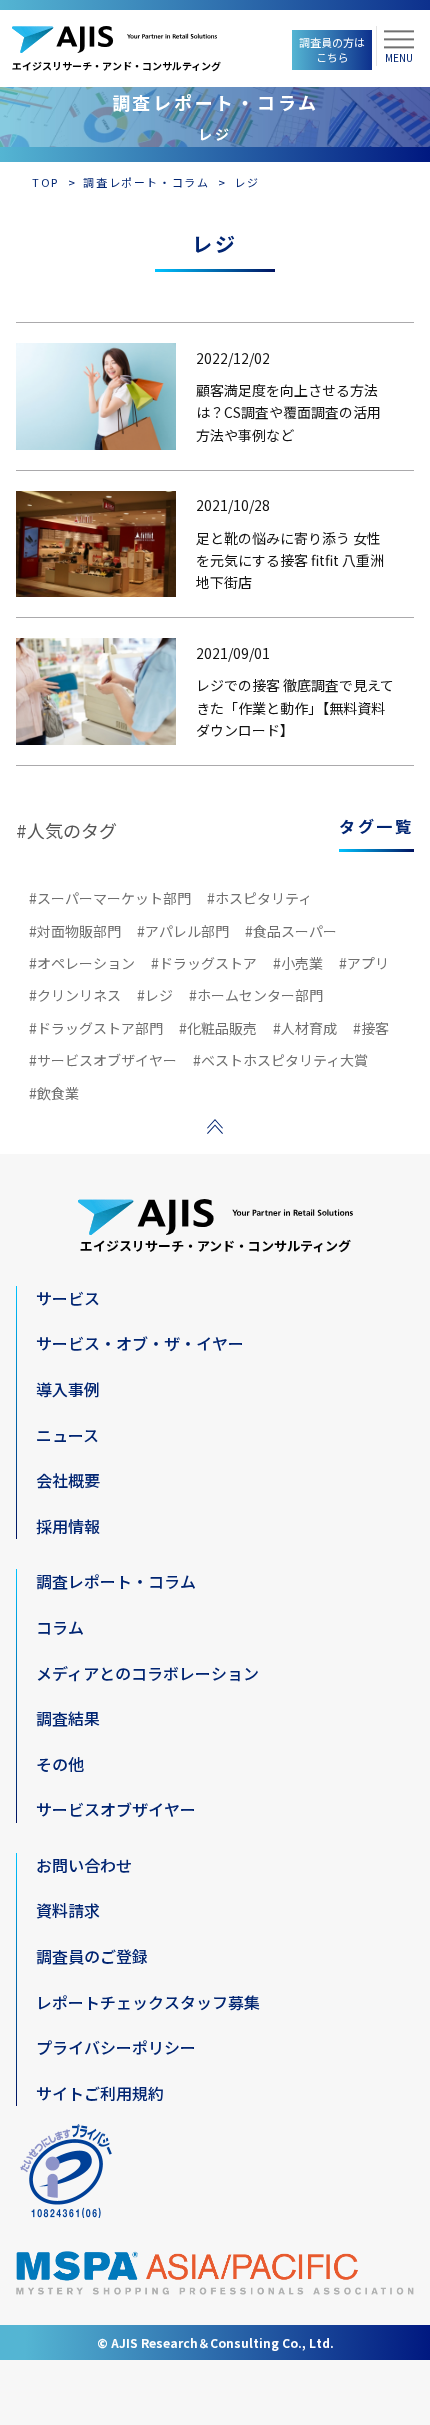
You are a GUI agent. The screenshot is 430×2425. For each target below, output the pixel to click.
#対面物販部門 (75, 931)
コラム (60, 1627)
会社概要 (68, 1480)
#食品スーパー (291, 931)
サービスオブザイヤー (116, 1809)
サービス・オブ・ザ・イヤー (140, 1343)
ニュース (67, 1435)
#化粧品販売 (218, 1028)
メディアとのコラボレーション (147, 1673)
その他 (60, 1764)
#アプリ (364, 963)
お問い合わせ (84, 1865)
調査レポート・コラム (146, 182)
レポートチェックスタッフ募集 (148, 2002)
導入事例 (68, 1389)
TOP (45, 182)
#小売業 (298, 963)
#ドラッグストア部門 (96, 1028)
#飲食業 (54, 1093)
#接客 (371, 1028)
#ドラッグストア (204, 963)
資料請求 (68, 1910)
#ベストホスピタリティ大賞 (280, 1060)
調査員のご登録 (92, 1956)
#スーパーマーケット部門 (110, 898)
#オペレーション (82, 963)
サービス (68, 1298)
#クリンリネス (75, 995)
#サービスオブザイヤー (103, 1060)
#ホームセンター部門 (256, 995)
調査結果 (68, 1718)
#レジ (155, 995)
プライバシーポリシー (116, 2047)
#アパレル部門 (183, 931)
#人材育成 (305, 1028)
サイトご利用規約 (100, 2093)
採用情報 (68, 1526)
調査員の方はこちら (332, 49)
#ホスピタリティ (259, 898)
